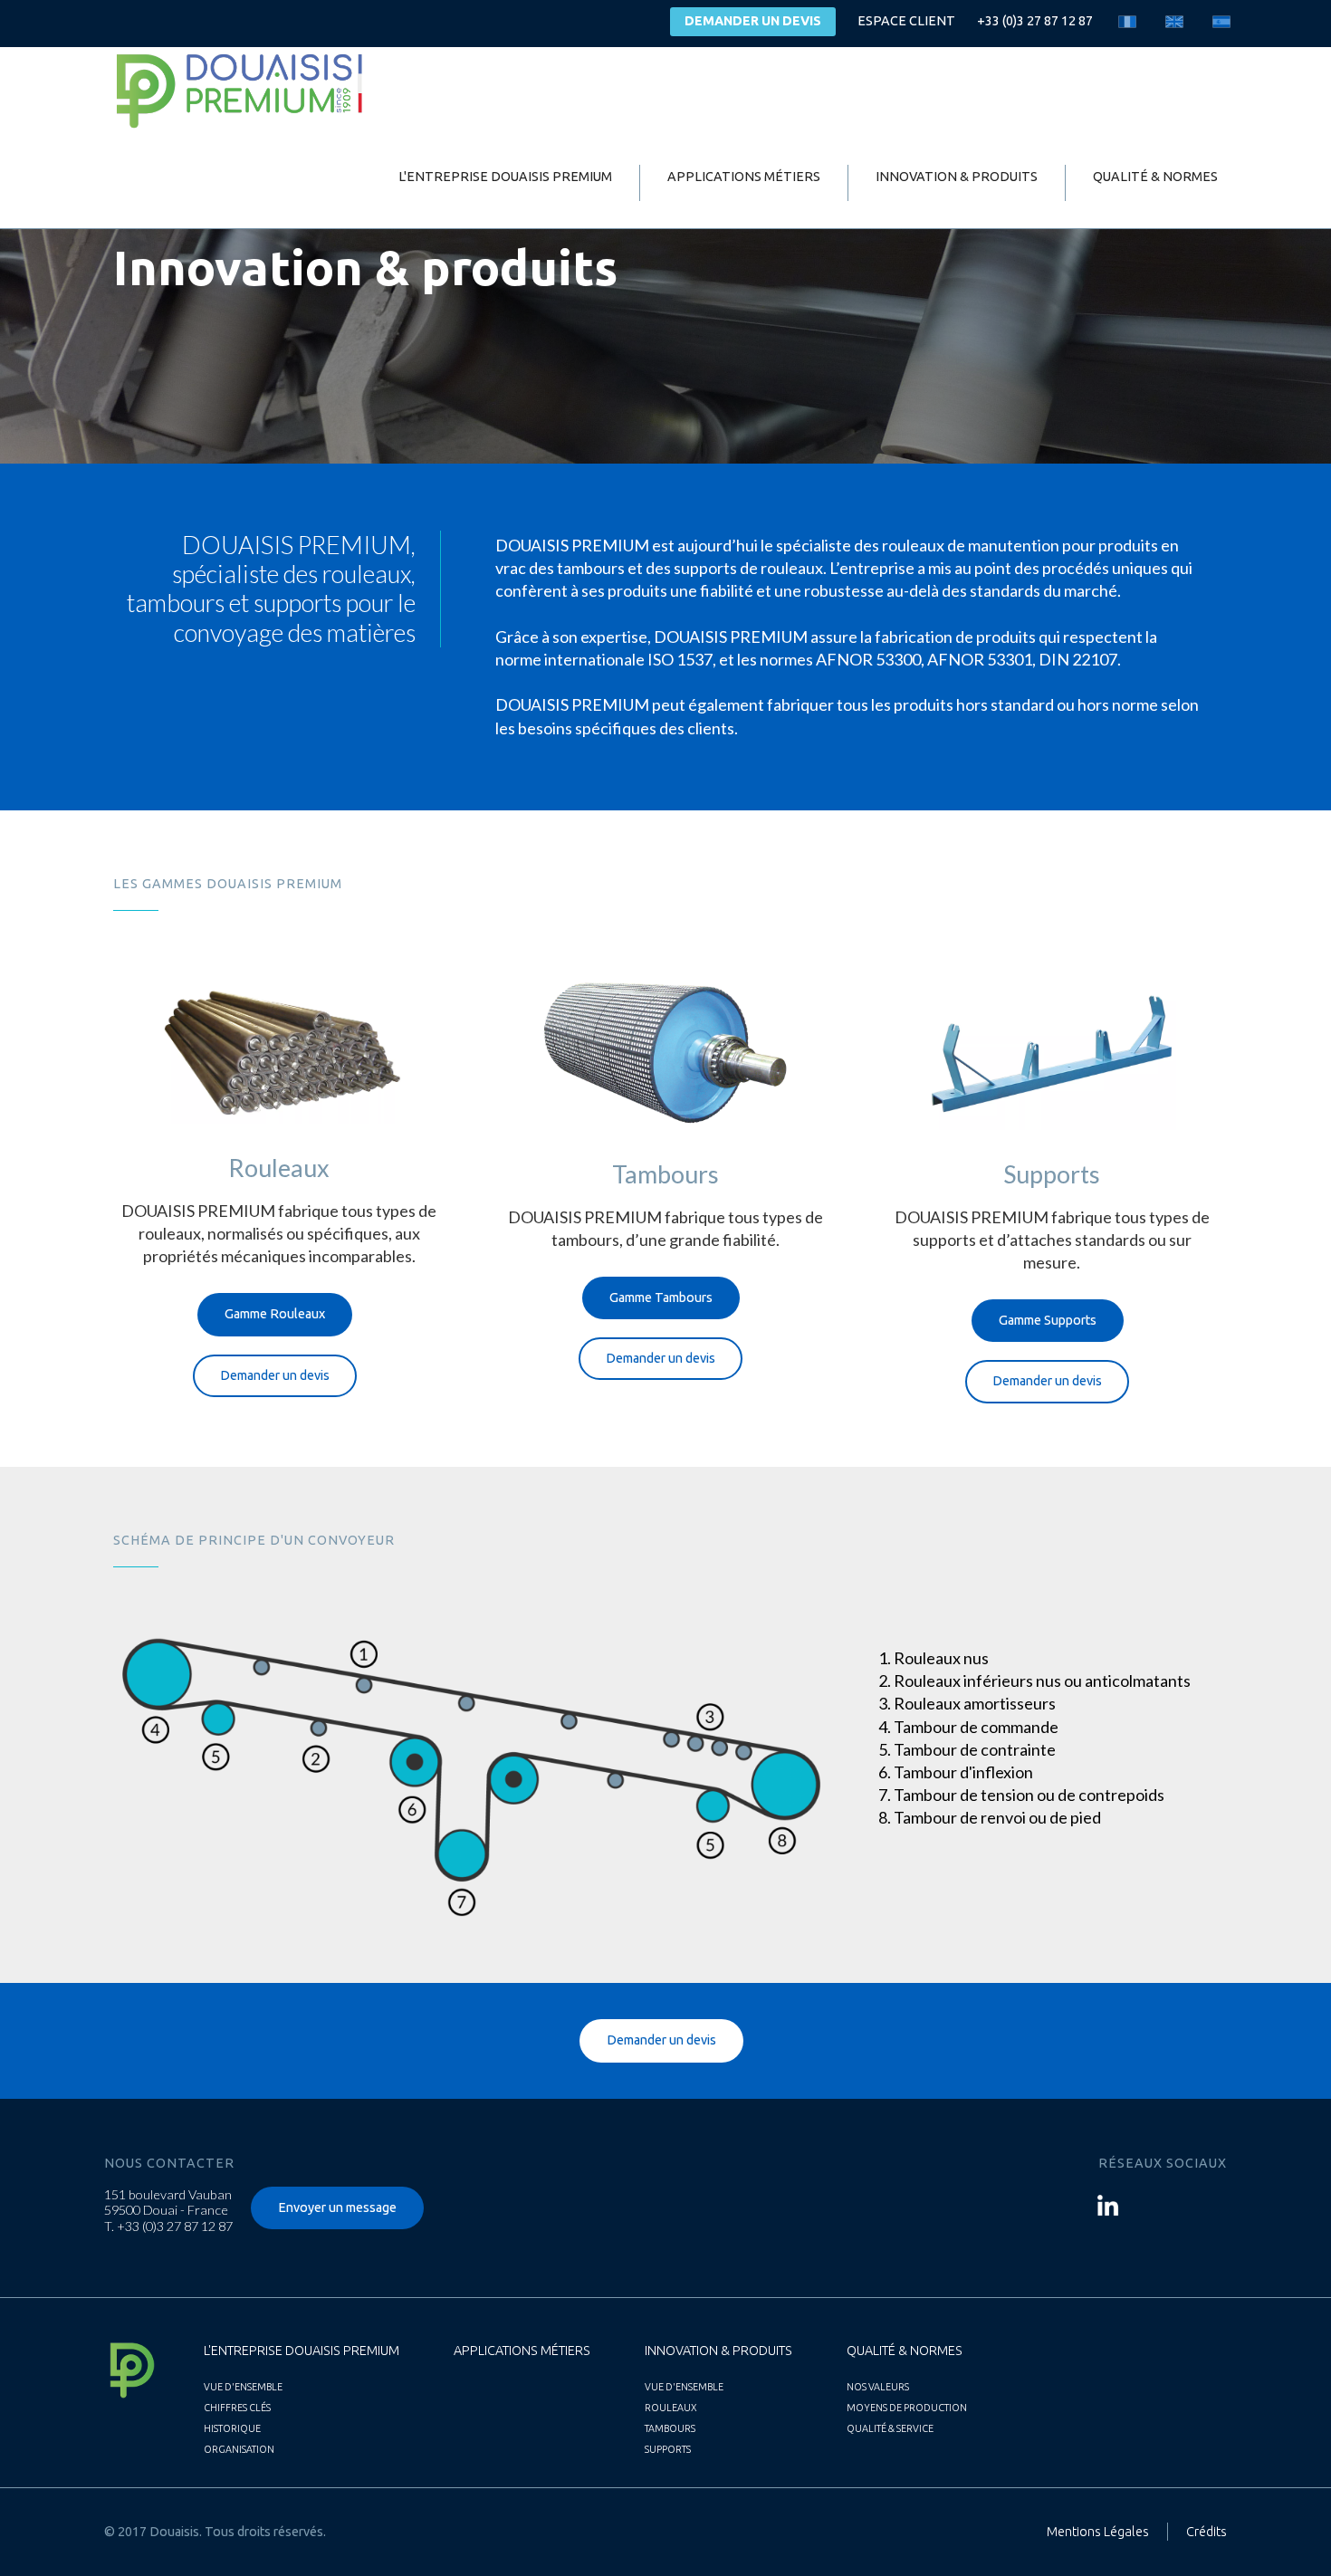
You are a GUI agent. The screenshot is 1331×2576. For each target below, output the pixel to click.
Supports (668, 2449)
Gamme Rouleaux (275, 1314)
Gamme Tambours (661, 1298)
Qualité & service (890, 2428)
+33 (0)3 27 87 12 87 (1035, 21)
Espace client (906, 21)
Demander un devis (753, 21)
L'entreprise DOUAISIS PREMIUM (505, 177)
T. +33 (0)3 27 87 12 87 (168, 2226)
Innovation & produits (957, 177)
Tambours (670, 2428)
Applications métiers (744, 177)
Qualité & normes (1155, 177)
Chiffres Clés (237, 2408)
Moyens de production (907, 2408)
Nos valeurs (878, 2387)
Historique (232, 2428)
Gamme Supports (1048, 1320)
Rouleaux (671, 2408)
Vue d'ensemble (243, 2387)
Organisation (239, 2449)
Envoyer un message (337, 2207)
